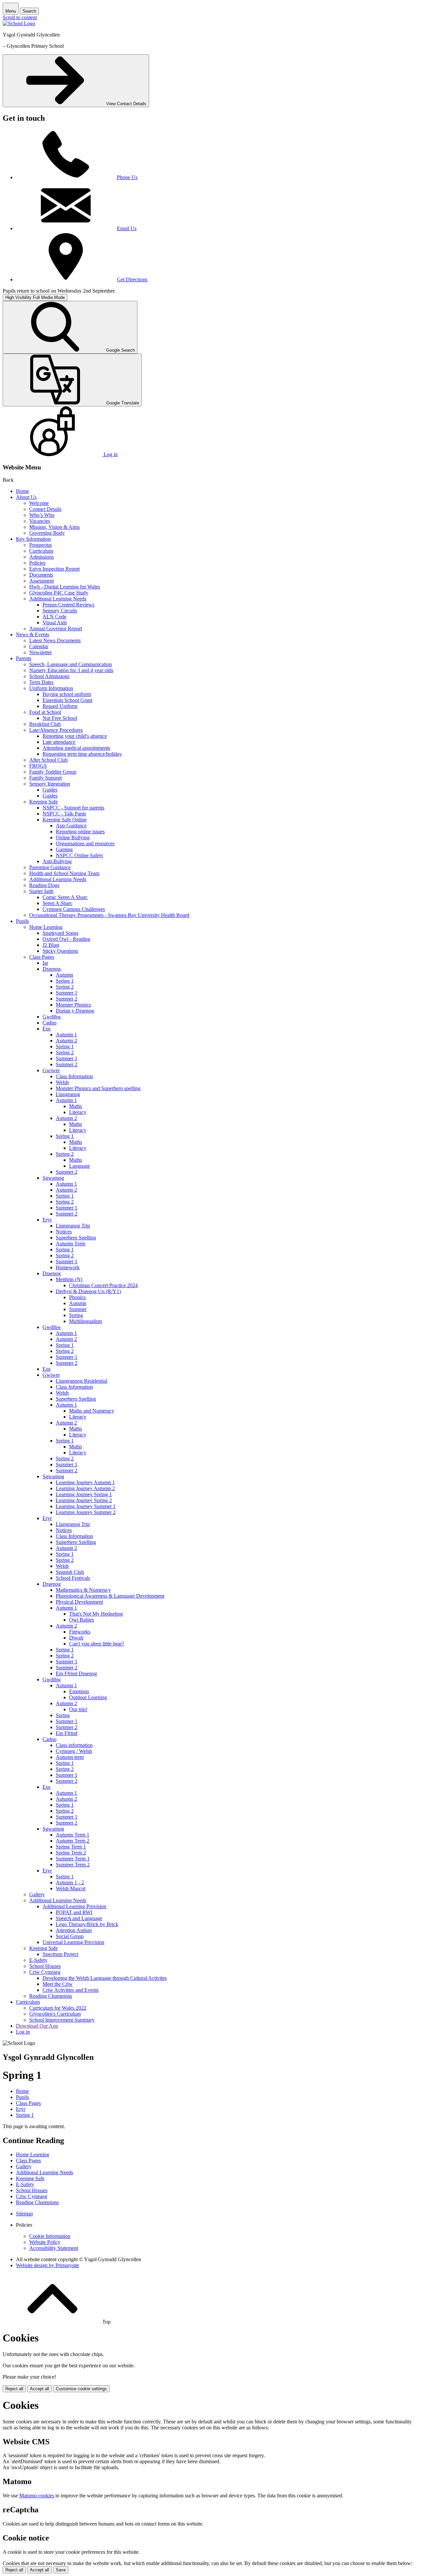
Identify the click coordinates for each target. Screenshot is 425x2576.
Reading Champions (51, 1996)
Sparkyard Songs (60, 933)
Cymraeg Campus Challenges (74, 909)
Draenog (52, 969)
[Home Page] (19, 23)
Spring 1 (65, 981)
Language (80, 1166)
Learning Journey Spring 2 (84, 1500)
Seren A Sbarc (57, 903)
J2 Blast (51, 945)
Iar (45, 963)
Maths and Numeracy (92, 1411)
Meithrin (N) (69, 1279)
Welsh (62, 1082)
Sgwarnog (53, 1178)
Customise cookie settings (81, 2389)
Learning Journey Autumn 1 (85, 1482)
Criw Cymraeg (45, 1972)
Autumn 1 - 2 (70, 1882)
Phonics (77, 1297)
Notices (64, 1232)
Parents (24, 658)
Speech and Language (79, 1918)
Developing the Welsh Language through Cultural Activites (105, 1978)
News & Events (33, 634)
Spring (76, 1315)
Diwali (76, 1638)
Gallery (37, 1894)
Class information (74, 1745)
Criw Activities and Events (71, 1990)
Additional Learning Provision (74, 1906)
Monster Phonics (73, 1005)
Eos (46, 1029)
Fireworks (80, 1632)
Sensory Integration (50, 784)
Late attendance (59, 742)
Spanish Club (70, 1572)
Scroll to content (20, 17)
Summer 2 (67, 999)
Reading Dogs (44, 885)
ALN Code (54, 617)
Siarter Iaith (41, 891)
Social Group (70, 1936)
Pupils (22, 921)
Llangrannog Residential (82, 1381)
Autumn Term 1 (73, 1835)
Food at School (45, 712)
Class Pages (42, 957)
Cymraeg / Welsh (74, 1751)
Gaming (64, 849)
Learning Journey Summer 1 (86, 1506)
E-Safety (38, 1960)
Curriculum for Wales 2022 (58, 2008)
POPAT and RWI (74, 1912)
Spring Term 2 (71, 1853)
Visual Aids (55, 623)
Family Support (45, 778)
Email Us (127, 228)
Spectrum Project (60, 1954)
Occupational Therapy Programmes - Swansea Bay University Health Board (109, 915)
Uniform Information (51, 688)
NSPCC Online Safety (80, 855)
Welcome (39, 503)
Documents (41, 575)
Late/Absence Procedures (56, 730)
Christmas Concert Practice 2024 (103, 1285)
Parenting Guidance (50, 867)
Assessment (42, 581)
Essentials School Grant (67, 700)
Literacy (78, 1112)
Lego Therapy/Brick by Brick (87, 1924)
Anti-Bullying (57, 861)
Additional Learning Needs (58, 599)
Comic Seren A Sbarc (65, 897)
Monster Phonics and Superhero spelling (98, 1088)
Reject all (14, 2389)
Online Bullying (73, 837)
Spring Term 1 (71, 1847)
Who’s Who (42, 515)
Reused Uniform (60, 706)
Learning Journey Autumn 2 (85, 1488)
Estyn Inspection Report (54, 569)
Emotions (79, 1691)
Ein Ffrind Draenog (76, 1673)
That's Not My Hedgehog (96, 1614)
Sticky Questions (60, 951)
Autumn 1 (66, 1035)
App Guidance (71, 826)
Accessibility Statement (54, 2248)
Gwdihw (52, 1017)
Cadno (49, 1023)
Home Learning (46, 927)
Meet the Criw (58, 1984)
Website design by (47, 2265)
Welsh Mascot (71, 1888)
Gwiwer (51, 1070)
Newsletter (41, 652)
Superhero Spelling (76, 1238)
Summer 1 (67, 993)
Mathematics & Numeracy (83, 1590)
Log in (23, 2032)
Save (61, 2570)
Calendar (39, 646)
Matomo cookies (37, 2496)
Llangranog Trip (73, 1226)
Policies (37, 563)
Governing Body (47, 533)
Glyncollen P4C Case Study (59, 593)
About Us (26, 497)
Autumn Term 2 (73, 1841)
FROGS (38, 766)
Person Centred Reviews (68, 605)
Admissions (42, 557)
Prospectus (41, 545)
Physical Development (79, 1602)
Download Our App (37, 2026)
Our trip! (78, 1709)
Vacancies (40, 521)
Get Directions (132, 279)
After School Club (48, 760)
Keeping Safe (43, 802)
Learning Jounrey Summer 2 (86, 1512)
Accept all (40, 2389)
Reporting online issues (80, 832)
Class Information (74, 1076)
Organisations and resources (85, 843)
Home (22, 491)
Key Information (33, 539)
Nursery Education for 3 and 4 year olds (71, 670)
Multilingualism (85, 1321)
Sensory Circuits (60, 611)
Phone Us (127, 177)
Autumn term (70, 1757)
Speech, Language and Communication (71, 664)
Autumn (64, 975)
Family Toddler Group (53, 772)
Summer (78, 1309)
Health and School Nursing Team (64, 873)
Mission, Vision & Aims (54, 527)
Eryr (47, 1220)
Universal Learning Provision (73, 1942)
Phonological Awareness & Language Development (110, 1596)
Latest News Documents (55, 640)
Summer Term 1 (73, 1859)
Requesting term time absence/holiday (82, 754)
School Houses (45, 1966)
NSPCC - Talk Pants (64, 814)
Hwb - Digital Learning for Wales (65, 587)
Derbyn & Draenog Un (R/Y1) (88, 1291)
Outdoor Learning (88, 1697)
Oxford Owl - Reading (66, 939)
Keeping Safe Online (65, 820)
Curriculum (41, 551)
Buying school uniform (67, 694)
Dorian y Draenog (75, 1011)
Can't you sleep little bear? (97, 1644)
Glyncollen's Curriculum (55, 2014)
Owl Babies (82, 1620)
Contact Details (45, 509)
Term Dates (41, 682)
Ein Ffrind (67, 1733)
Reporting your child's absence (75, 736)
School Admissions (49, 676)
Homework (68, 1267)
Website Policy (45, 2242)
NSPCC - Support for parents (73, 808)
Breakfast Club (45, 724)
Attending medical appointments (76, 748)
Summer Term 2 (73, 1865)
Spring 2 (65, 987)
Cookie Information (50, 2236)
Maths (76, 1106)
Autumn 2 (66, 1041)
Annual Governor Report (56, 628)
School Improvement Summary (62, 2020)
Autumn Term (71, 1244)
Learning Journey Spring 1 (84, 1494)
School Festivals (73, 1578)
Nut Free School (60, 718)
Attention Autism (74, 1930)
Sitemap (24, 2214)
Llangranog (68, 1094)
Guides (50, 790)
